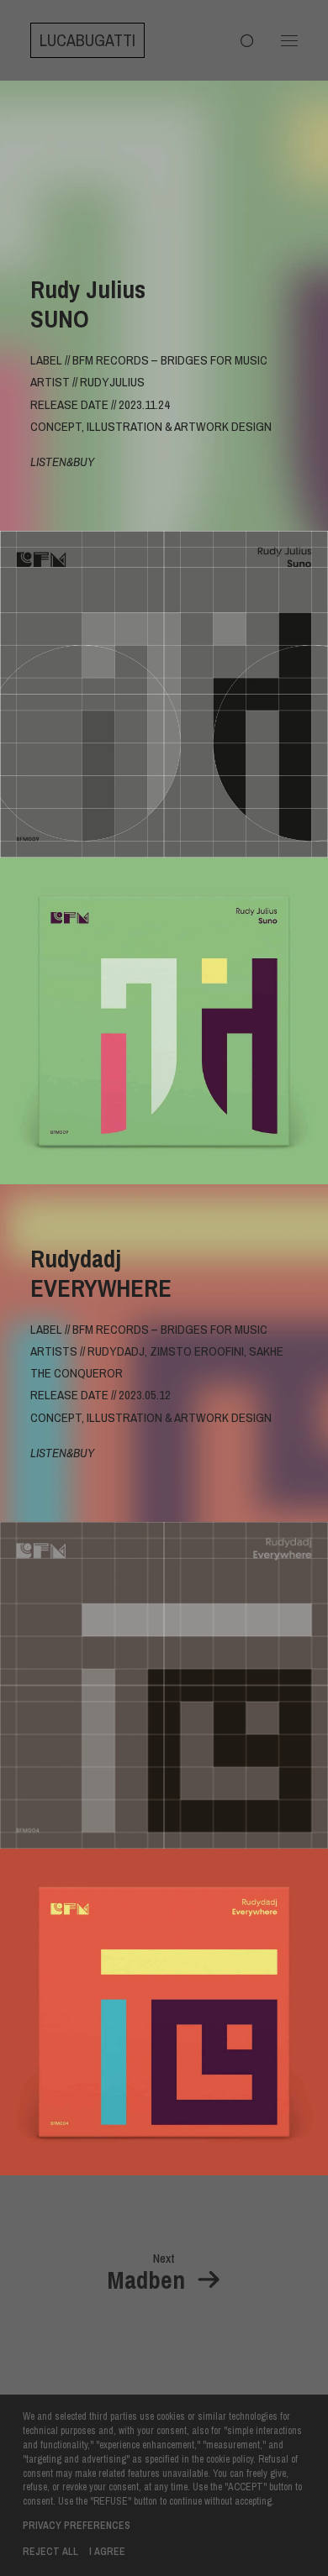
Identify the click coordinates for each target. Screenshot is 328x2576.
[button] (289, 40)
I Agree (107, 2552)
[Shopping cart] (239, 40)
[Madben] (164, 2273)
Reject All (50, 2552)
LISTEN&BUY (62, 462)
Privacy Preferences (77, 2526)
